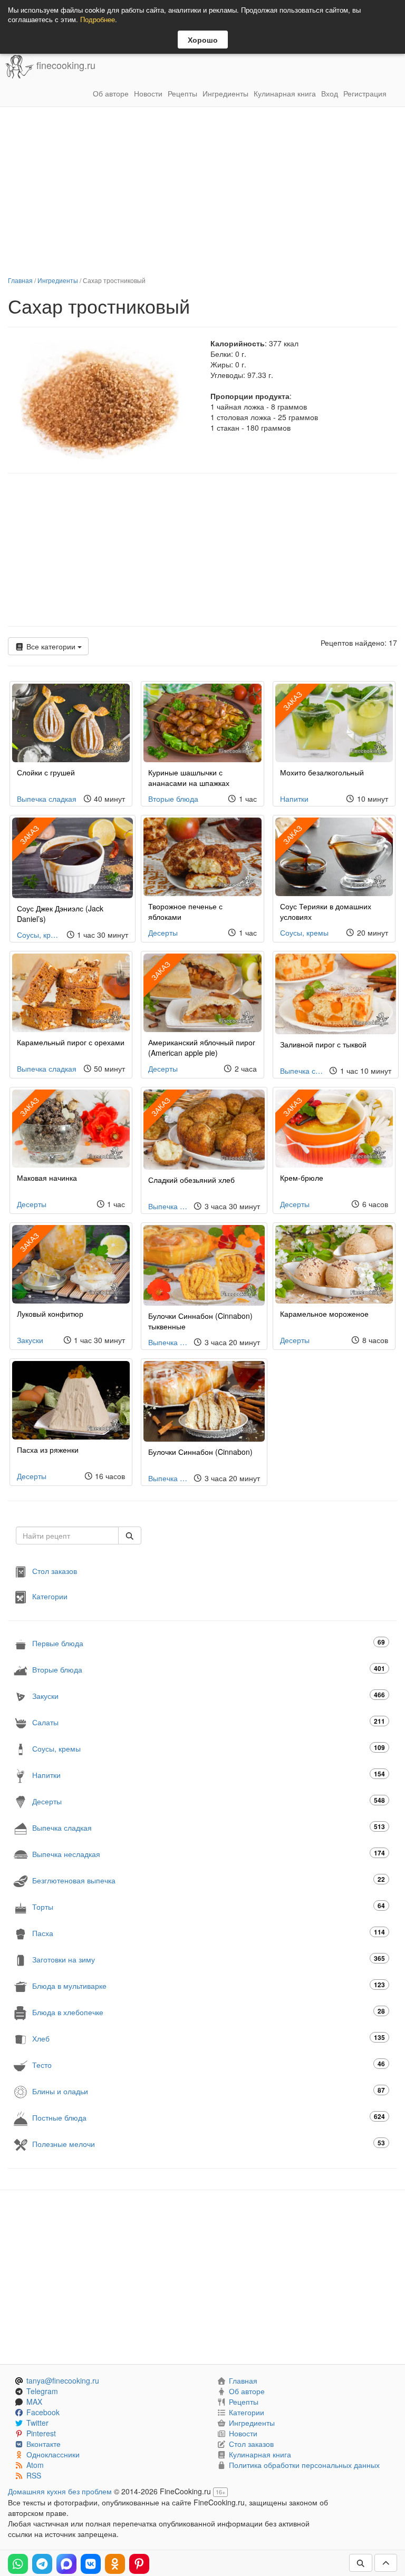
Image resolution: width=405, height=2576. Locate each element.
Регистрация (365, 93)
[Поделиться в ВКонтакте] (91, 2564)
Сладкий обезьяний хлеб (191, 1180)
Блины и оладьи (209, 2091)
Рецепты (182, 93)
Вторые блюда (173, 799)
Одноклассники (53, 2454)
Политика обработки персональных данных (304, 2465)
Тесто (209, 2064)
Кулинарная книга (285, 93)
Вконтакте (44, 2444)
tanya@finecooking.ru (63, 2380)
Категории (50, 1596)
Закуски (30, 1340)
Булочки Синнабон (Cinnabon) (200, 1452)
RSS (34, 2475)
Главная (20, 280)
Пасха (209, 1933)
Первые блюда (209, 1643)
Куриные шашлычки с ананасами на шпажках (189, 777)
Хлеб (209, 2038)
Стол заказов (55, 1571)
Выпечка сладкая (47, 799)
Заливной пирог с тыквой (323, 1044)
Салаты (209, 1722)
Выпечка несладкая (209, 1854)
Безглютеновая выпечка (209, 1880)
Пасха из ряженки (48, 1450)
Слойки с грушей (46, 772)
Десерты (163, 932)
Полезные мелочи (209, 2144)
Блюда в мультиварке (209, 1985)
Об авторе (111, 93)
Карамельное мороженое (324, 1314)
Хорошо (203, 40)
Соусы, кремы (39, 935)
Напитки (294, 799)
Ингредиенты (225, 93)
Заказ (292, 701)
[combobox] (67, 1535)
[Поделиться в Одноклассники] (115, 2564)
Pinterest (41, 2433)
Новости (148, 93)
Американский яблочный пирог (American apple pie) (202, 1047)
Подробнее (98, 19)
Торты (209, 1906)
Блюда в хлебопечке (209, 2012)
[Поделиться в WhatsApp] (18, 2564)
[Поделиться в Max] (66, 2564)
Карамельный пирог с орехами (71, 1042)
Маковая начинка (47, 1178)
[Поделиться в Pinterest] (139, 2564)
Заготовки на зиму (209, 1959)
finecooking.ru (65, 65)
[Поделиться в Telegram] (42, 2564)
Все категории (51, 646)
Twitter (37, 2423)
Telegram (42, 2391)
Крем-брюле (302, 1178)
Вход (330, 93)
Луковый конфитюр (50, 1314)
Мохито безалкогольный (322, 772)
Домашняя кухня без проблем (60, 2491)
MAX (34, 2402)
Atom (35, 2465)
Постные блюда (209, 2117)
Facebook (43, 2412)
